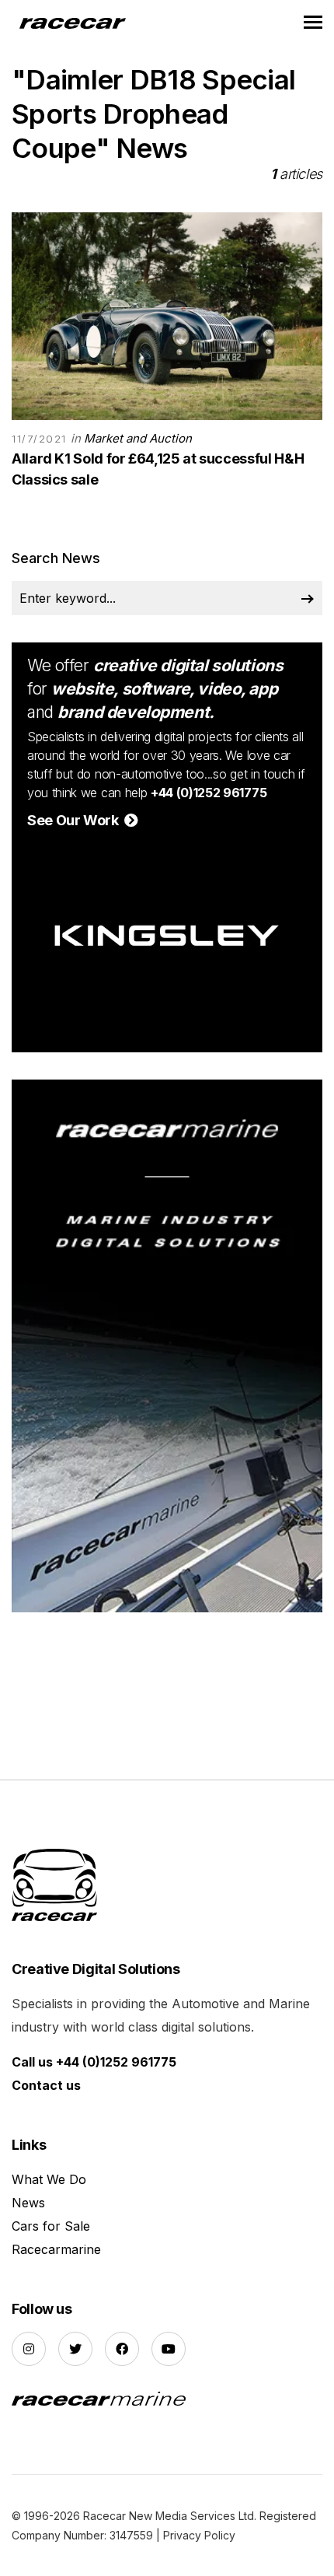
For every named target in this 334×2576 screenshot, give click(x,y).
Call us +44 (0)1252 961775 (94, 2062)
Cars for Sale (51, 2226)
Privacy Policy (199, 2535)
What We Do (49, 2179)
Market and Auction (138, 438)
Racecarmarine (56, 2249)
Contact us (46, 2085)
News (28, 2203)
